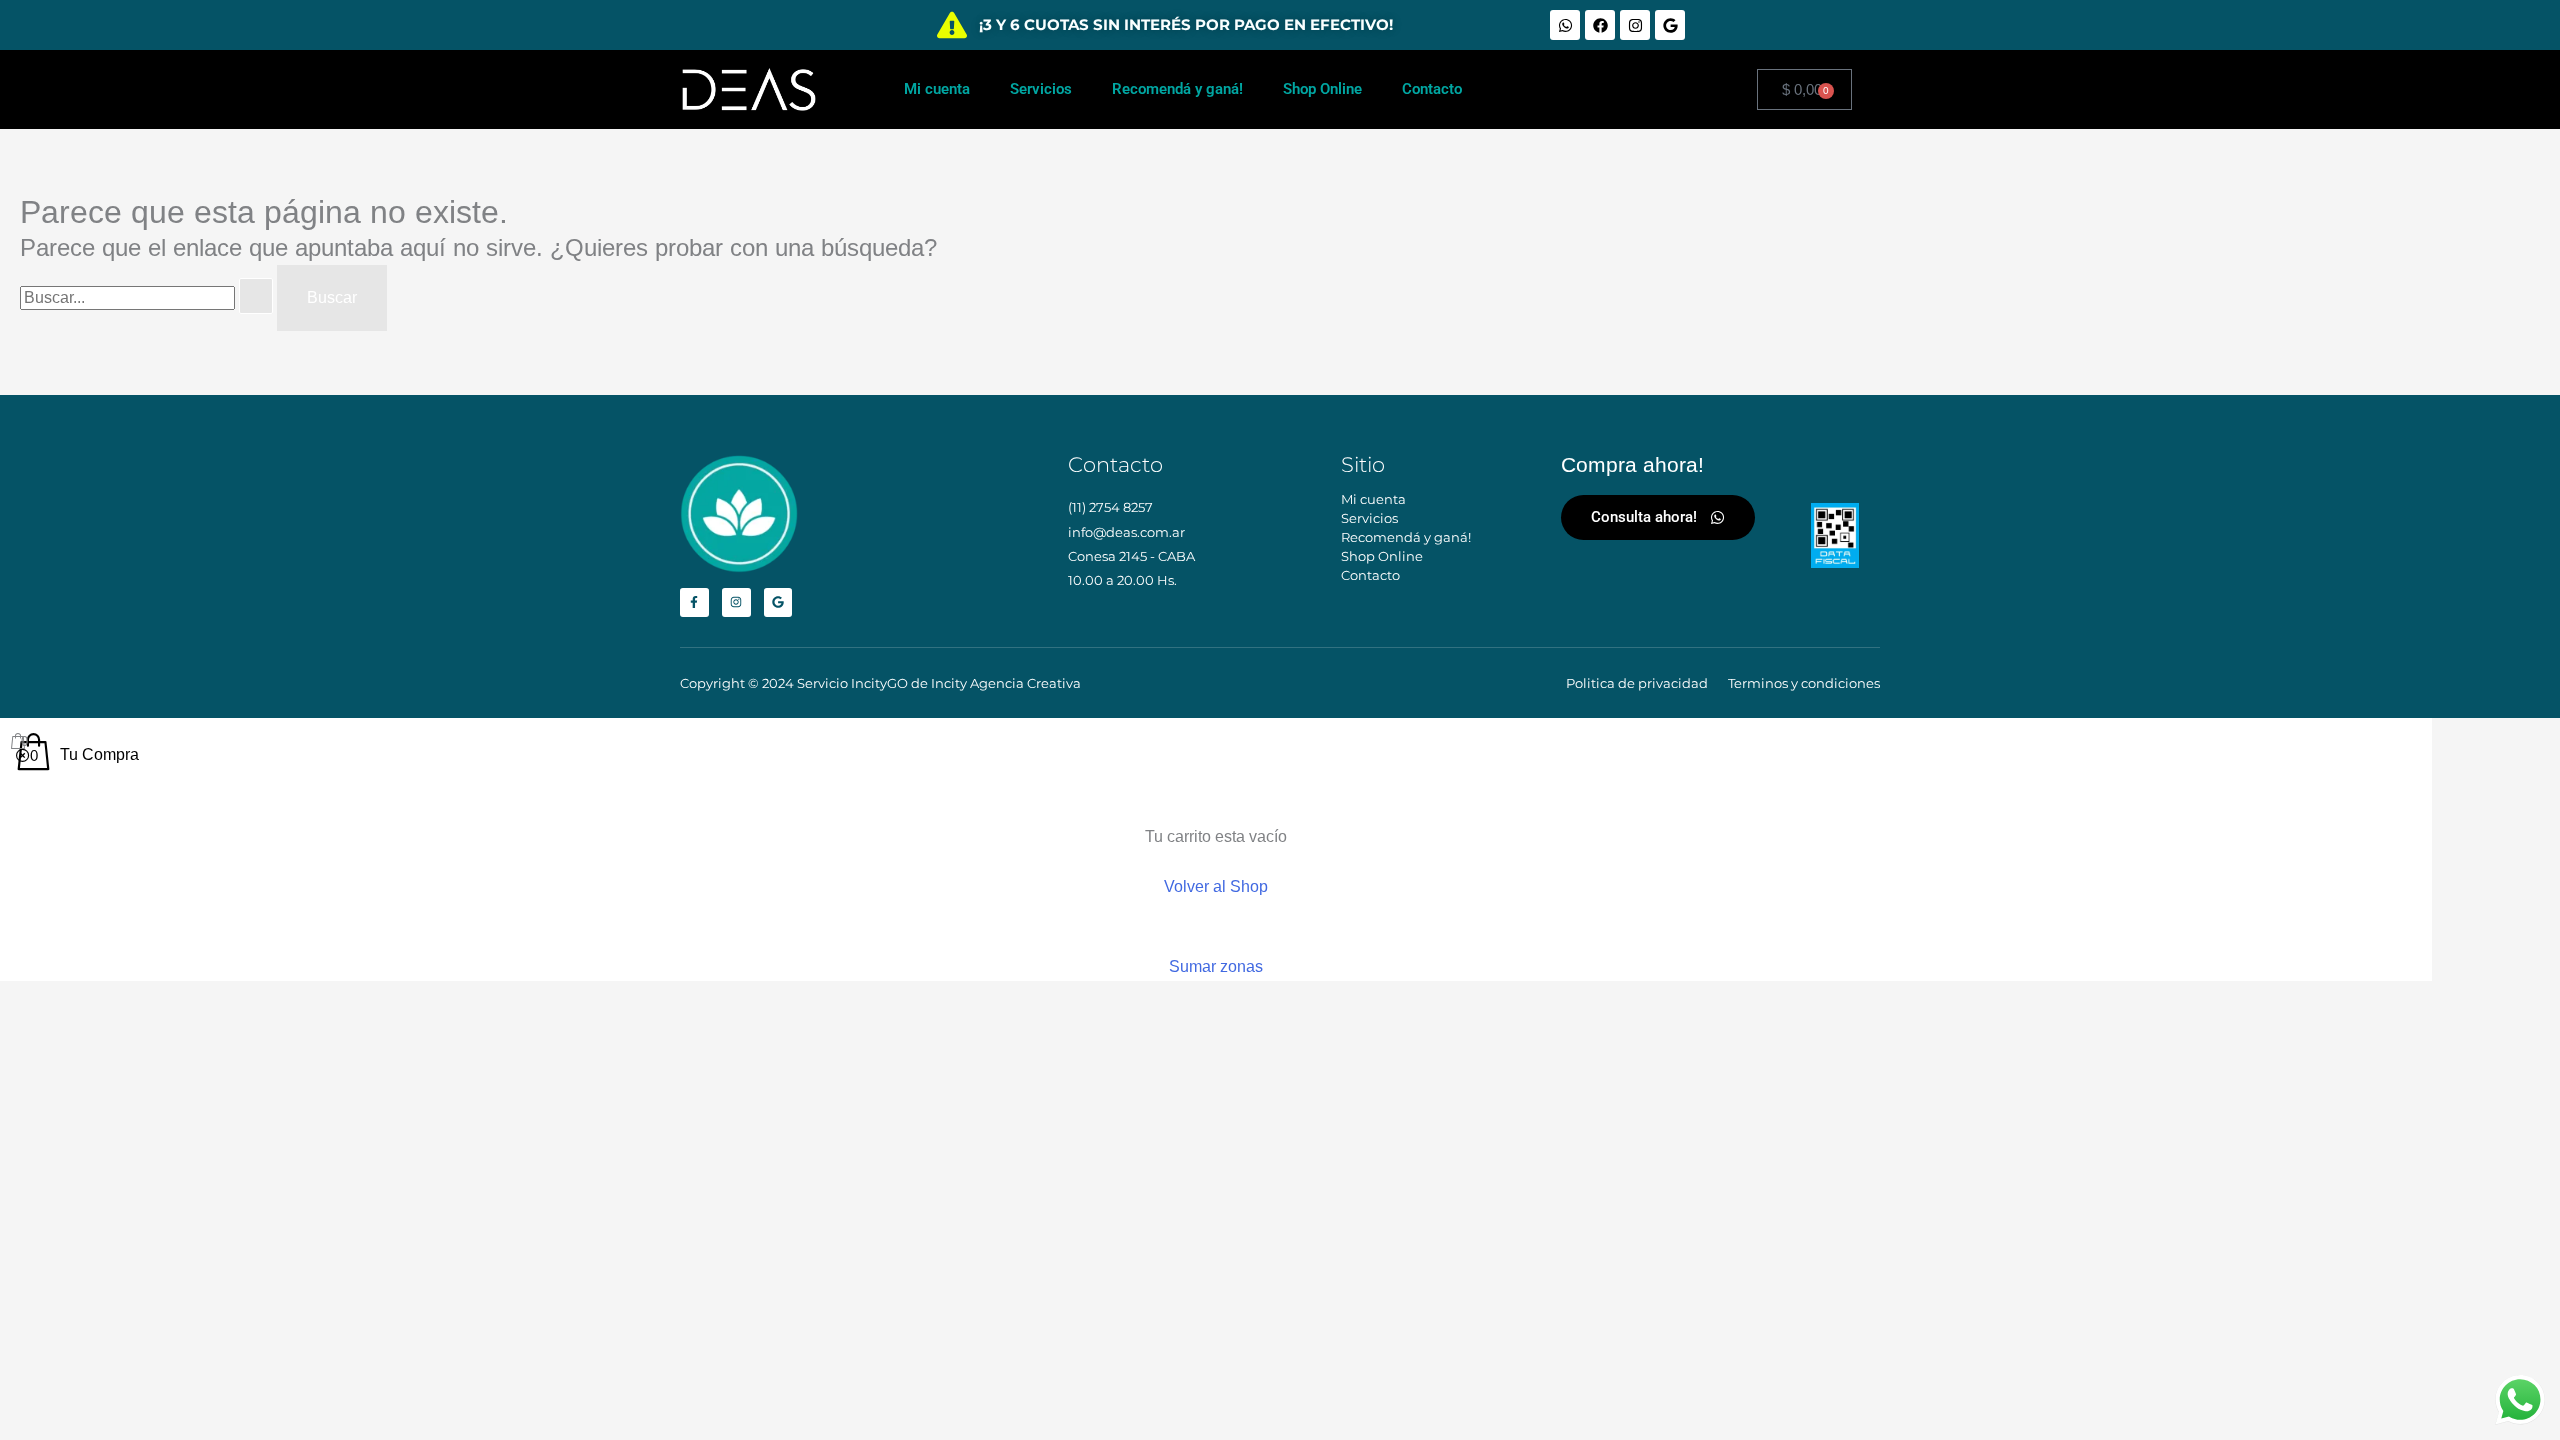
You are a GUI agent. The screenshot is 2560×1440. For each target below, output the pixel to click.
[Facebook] (1600, 25)
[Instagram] (1635, 25)
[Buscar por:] (148, 297)
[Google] (1670, 25)
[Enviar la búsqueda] (256, 296)
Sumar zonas (1216, 966)
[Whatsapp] (1565, 25)
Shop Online (1322, 89)
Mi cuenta (937, 89)
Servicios (1041, 89)
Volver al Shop (1216, 886)
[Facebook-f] (694, 602)
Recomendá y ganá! (1177, 89)
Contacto (1432, 89)
